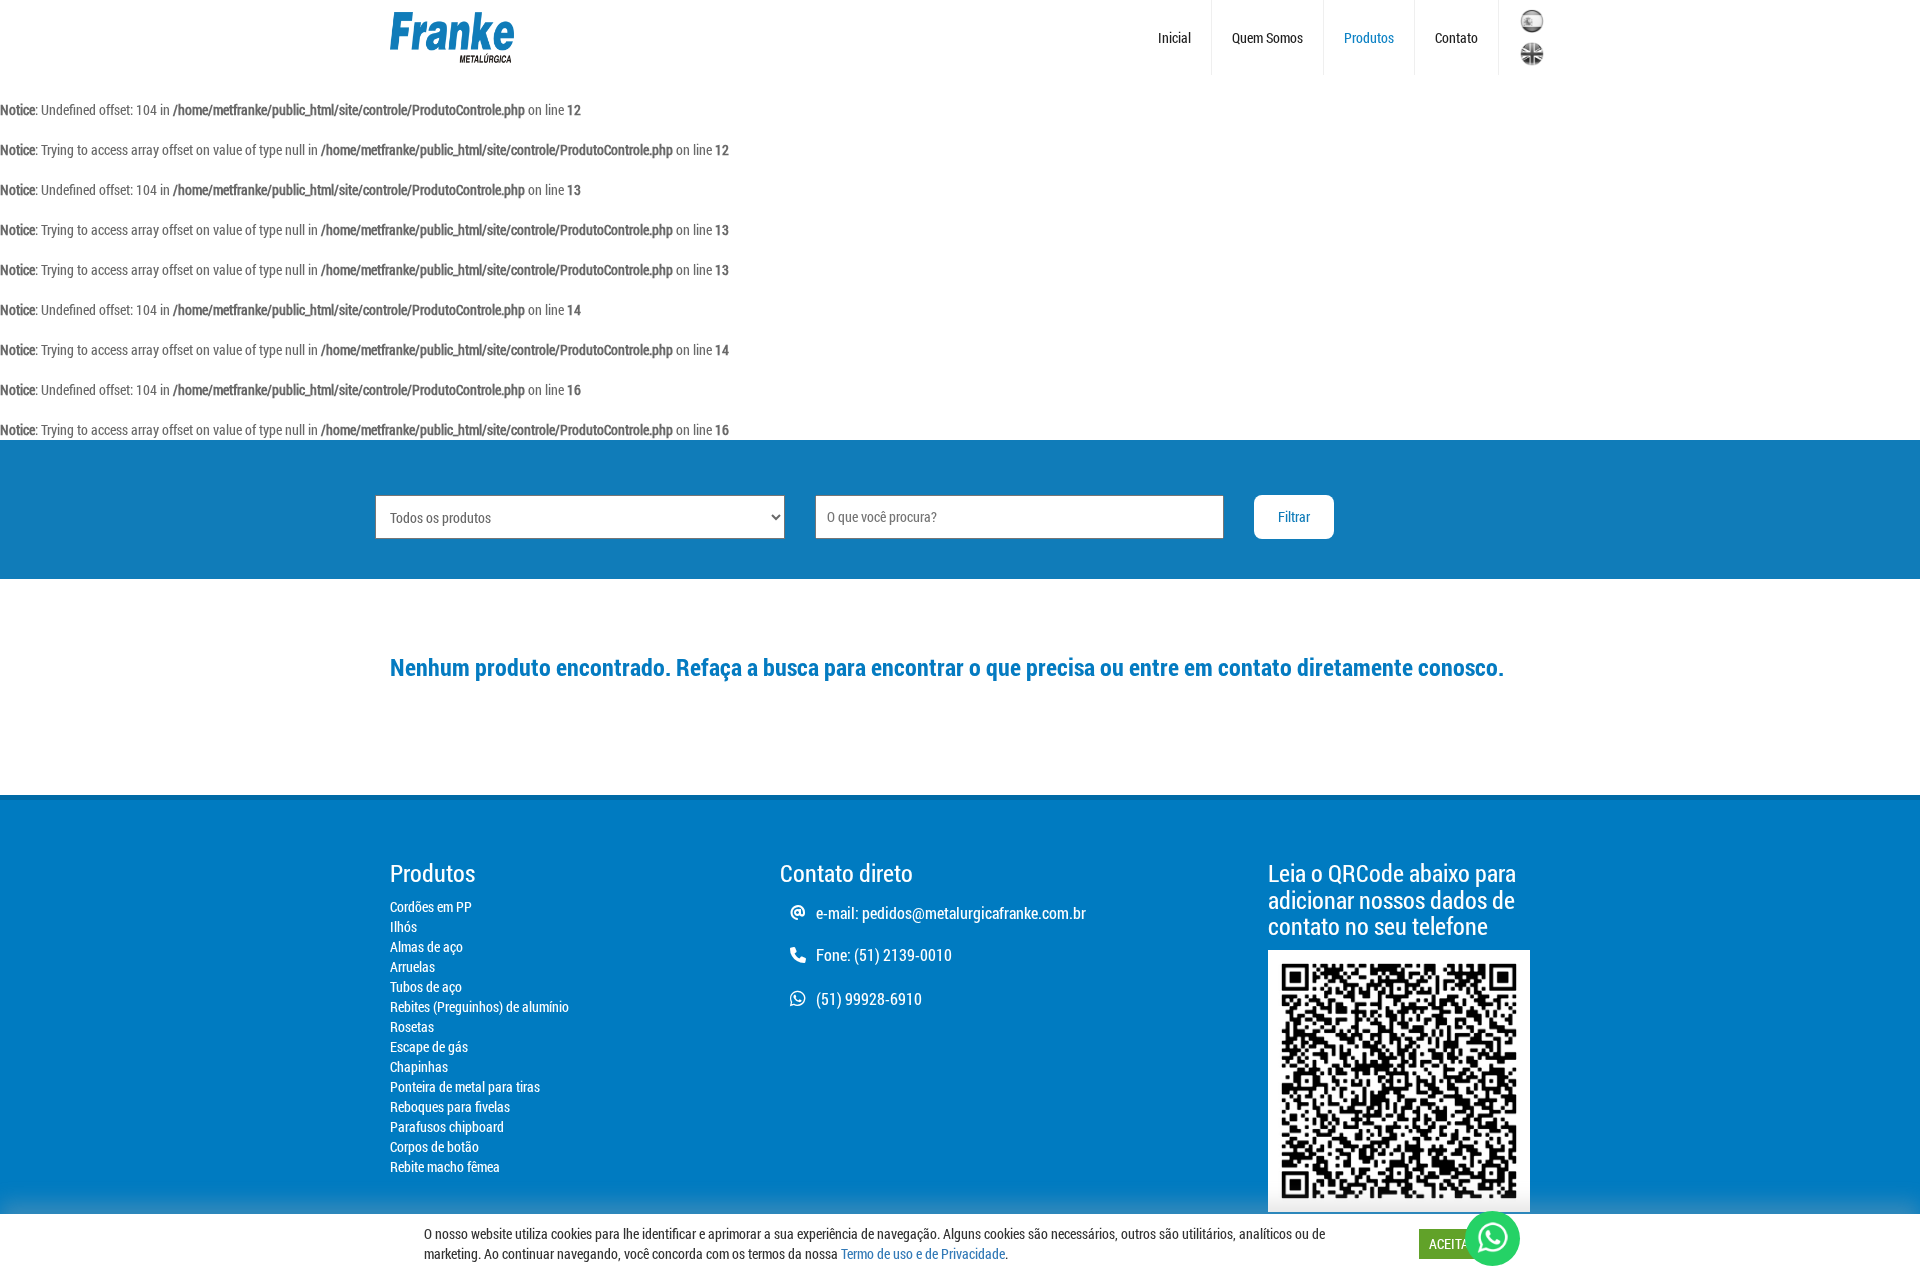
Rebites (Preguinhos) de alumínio (479, 1006)
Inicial (1174, 37)
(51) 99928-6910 (869, 998)
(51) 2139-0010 (903, 954)
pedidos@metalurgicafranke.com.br (974, 912)
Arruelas (412, 966)
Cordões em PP (431, 906)
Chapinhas (419, 1066)
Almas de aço (426, 946)
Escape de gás (429, 1046)
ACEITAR (1453, 1243)
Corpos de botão (434, 1146)
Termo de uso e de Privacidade (923, 1253)
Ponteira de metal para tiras (465, 1086)
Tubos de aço (426, 986)
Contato (1456, 37)
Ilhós (403, 926)
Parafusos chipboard (447, 1126)
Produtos (1369, 37)
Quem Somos (1267, 37)
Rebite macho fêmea (445, 1166)
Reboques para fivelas (450, 1106)
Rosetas (412, 1026)
